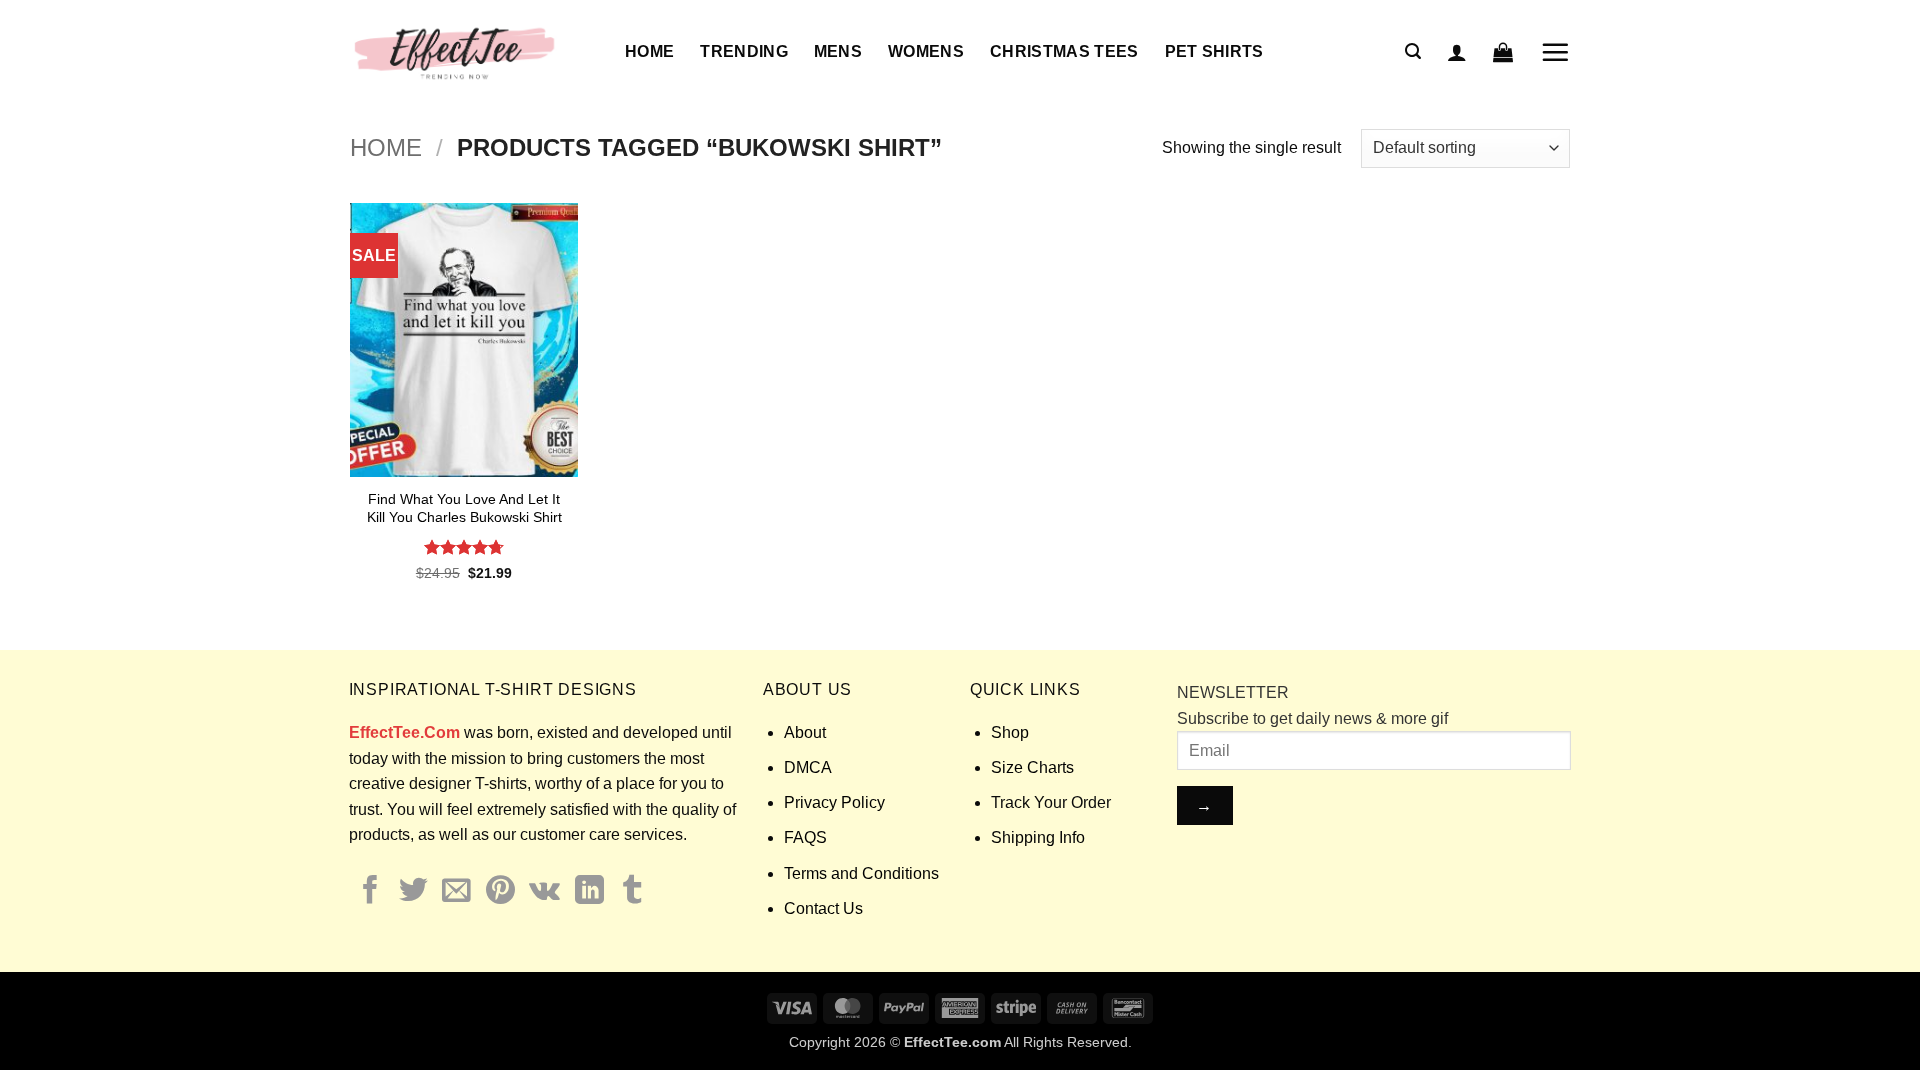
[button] (1413, 51)
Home (649, 51)
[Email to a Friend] (456, 892)
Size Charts (1032, 767)
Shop (1010, 732)
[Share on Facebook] (370, 892)
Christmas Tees (1064, 51)
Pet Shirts (1214, 51)
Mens (838, 51)
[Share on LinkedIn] (589, 892)
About (805, 732)
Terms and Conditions (861, 873)
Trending (744, 51)
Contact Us (823, 908)
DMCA (808, 767)
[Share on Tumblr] (632, 892)
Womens (926, 51)
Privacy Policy (834, 802)
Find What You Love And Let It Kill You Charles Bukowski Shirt (464, 508)
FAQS (805, 837)
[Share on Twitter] (413, 892)
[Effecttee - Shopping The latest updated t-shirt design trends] (472, 52)
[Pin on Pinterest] (500, 892)
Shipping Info (1038, 837)
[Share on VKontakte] (544, 892)
